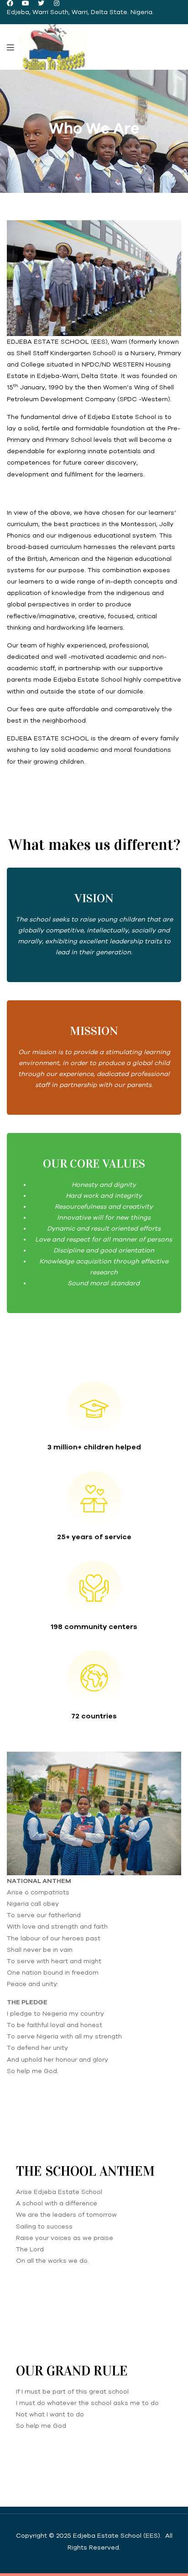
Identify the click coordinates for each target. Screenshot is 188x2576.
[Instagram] (57, 3)
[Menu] (10, 47)
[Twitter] (41, 3)
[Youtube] (26, 3)
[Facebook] (10, 3)
